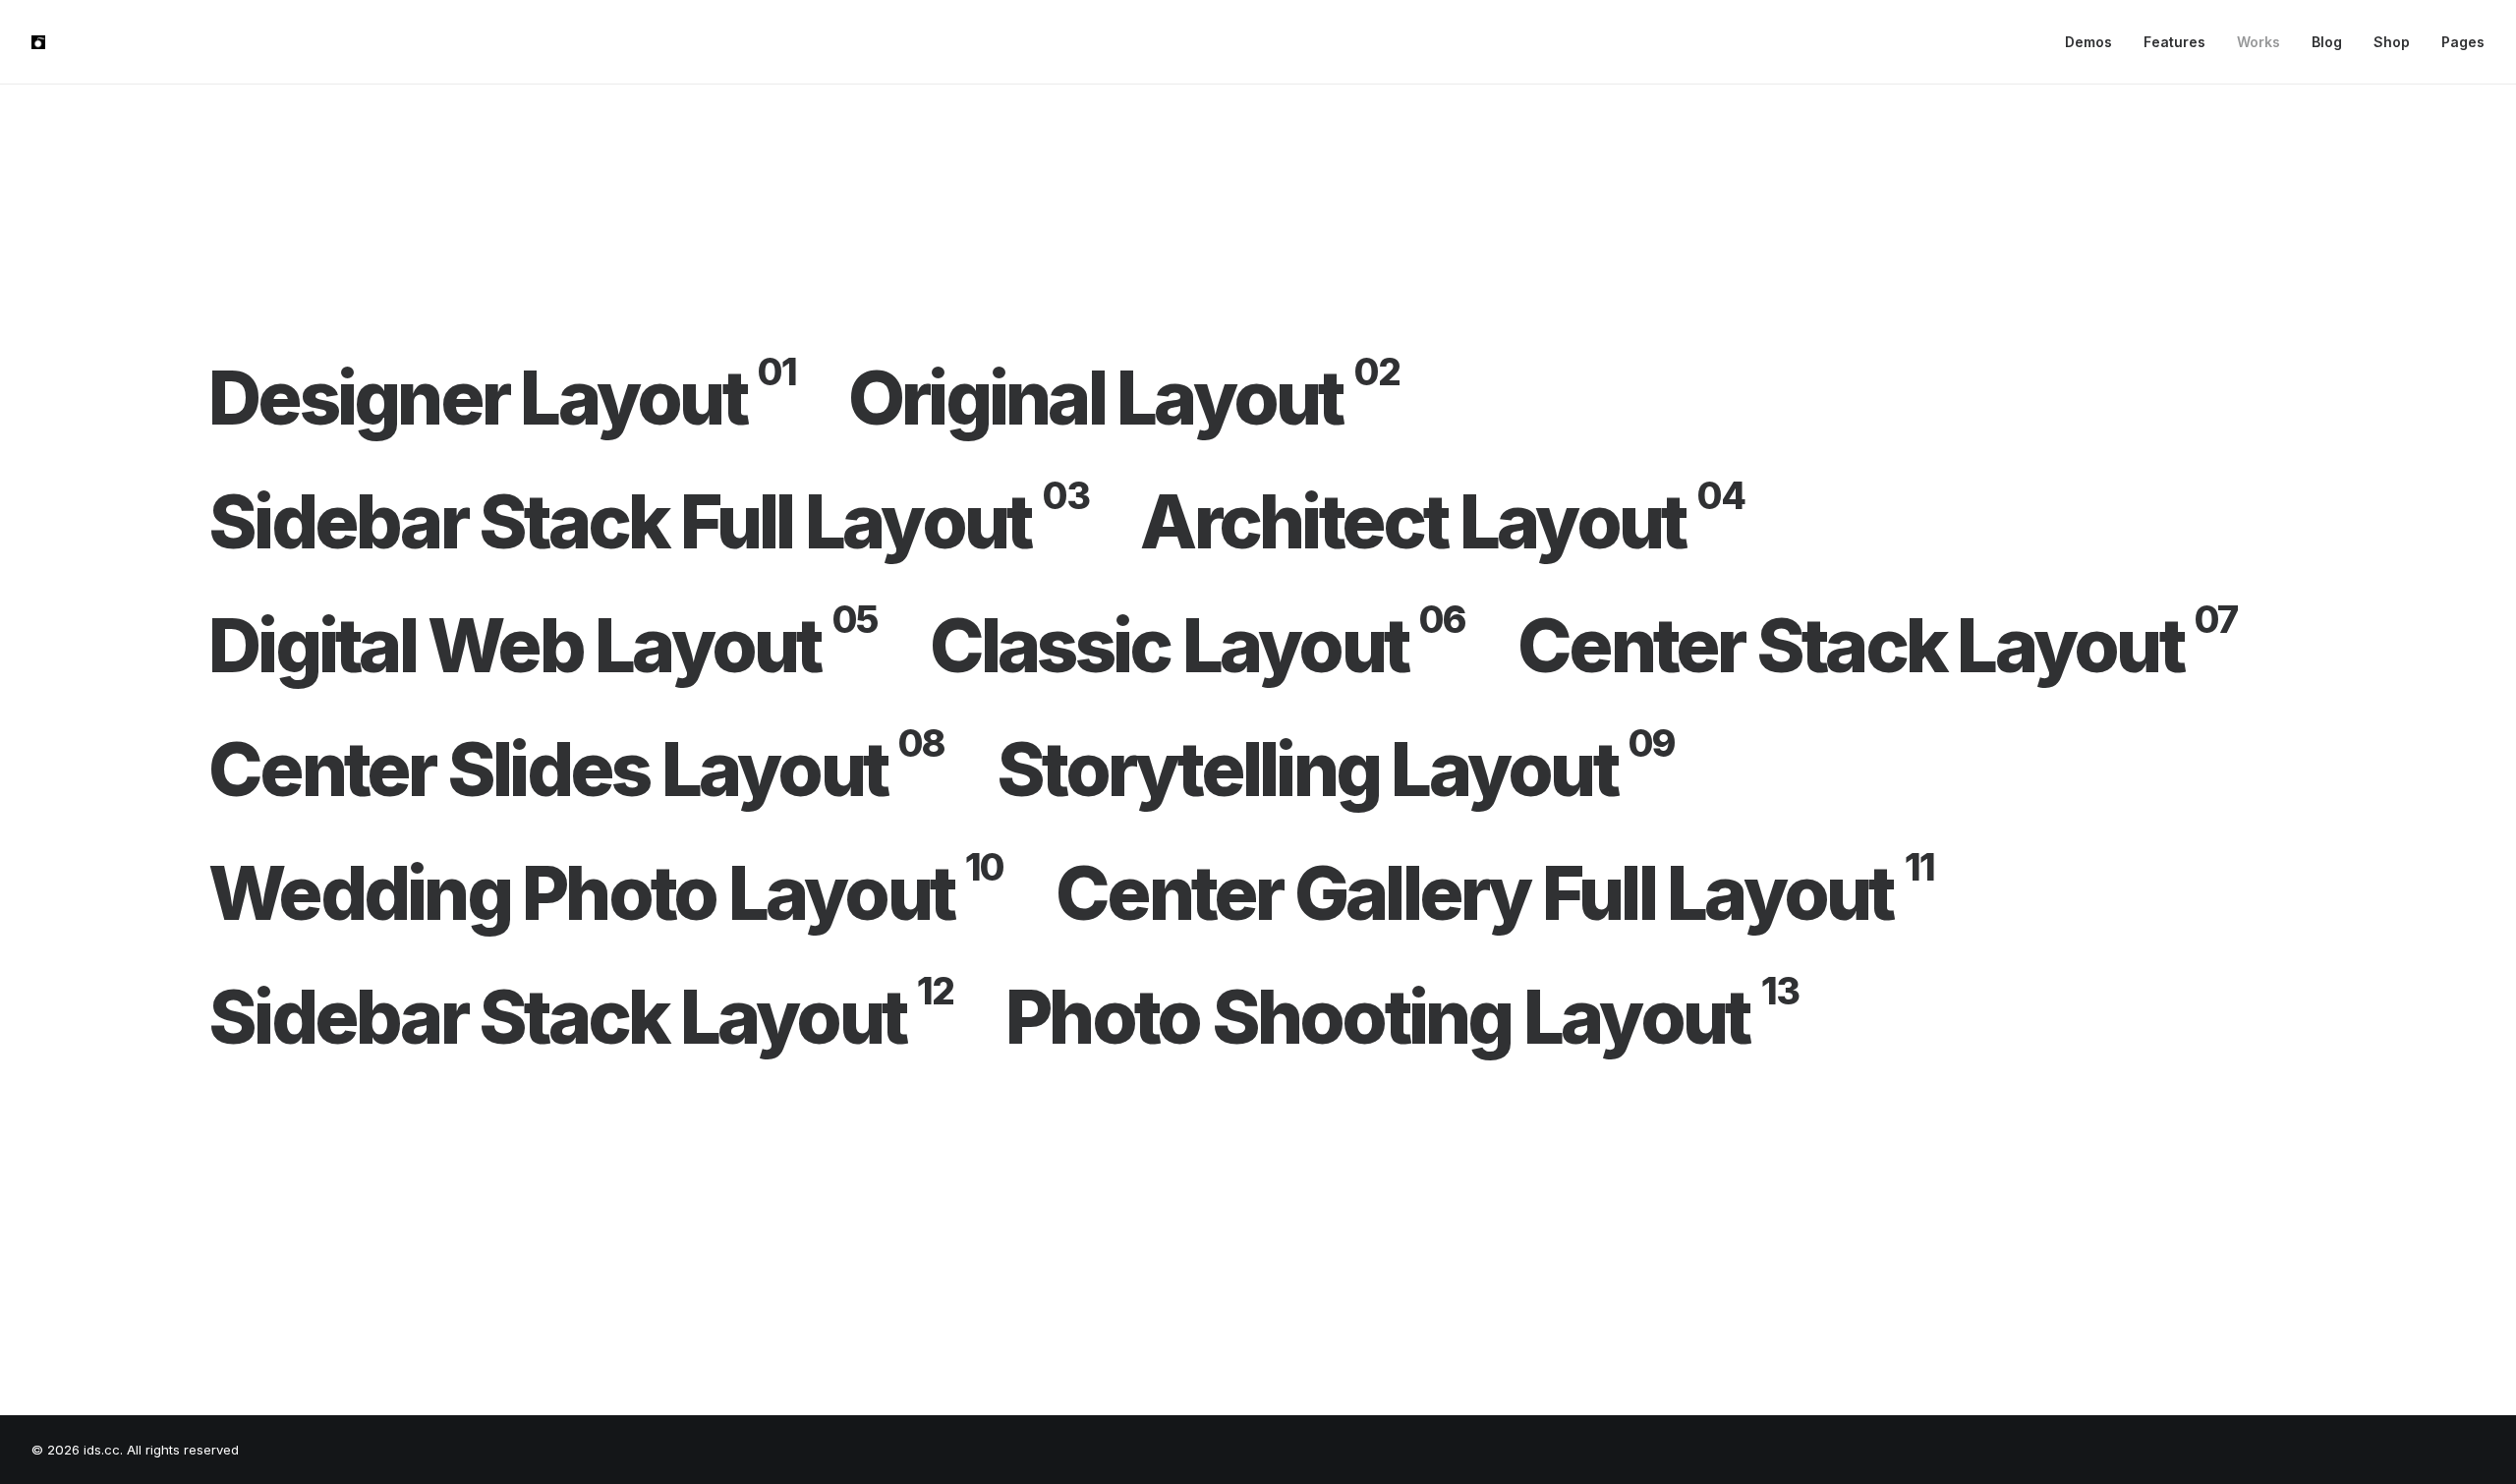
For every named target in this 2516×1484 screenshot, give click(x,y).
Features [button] (2174, 42)
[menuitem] (2095, 42)
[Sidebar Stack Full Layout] (674, 522)
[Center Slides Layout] (602, 770)
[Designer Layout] (528, 398)
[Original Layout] (1150, 398)
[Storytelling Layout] (1362, 770)
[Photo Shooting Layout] (1402, 1017)
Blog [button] (2327, 42)
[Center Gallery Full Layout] (1521, 893)
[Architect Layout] (1468, 522)
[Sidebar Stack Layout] (607, 1017)
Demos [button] (2088, 42)
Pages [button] (2463, 42)
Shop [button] (2392, 42)
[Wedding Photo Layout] (632, 893)
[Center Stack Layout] (1903, 646)
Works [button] (2259, 42)
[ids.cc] (38, 42)
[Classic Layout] (1224, 646)
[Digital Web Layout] (569, 646)
